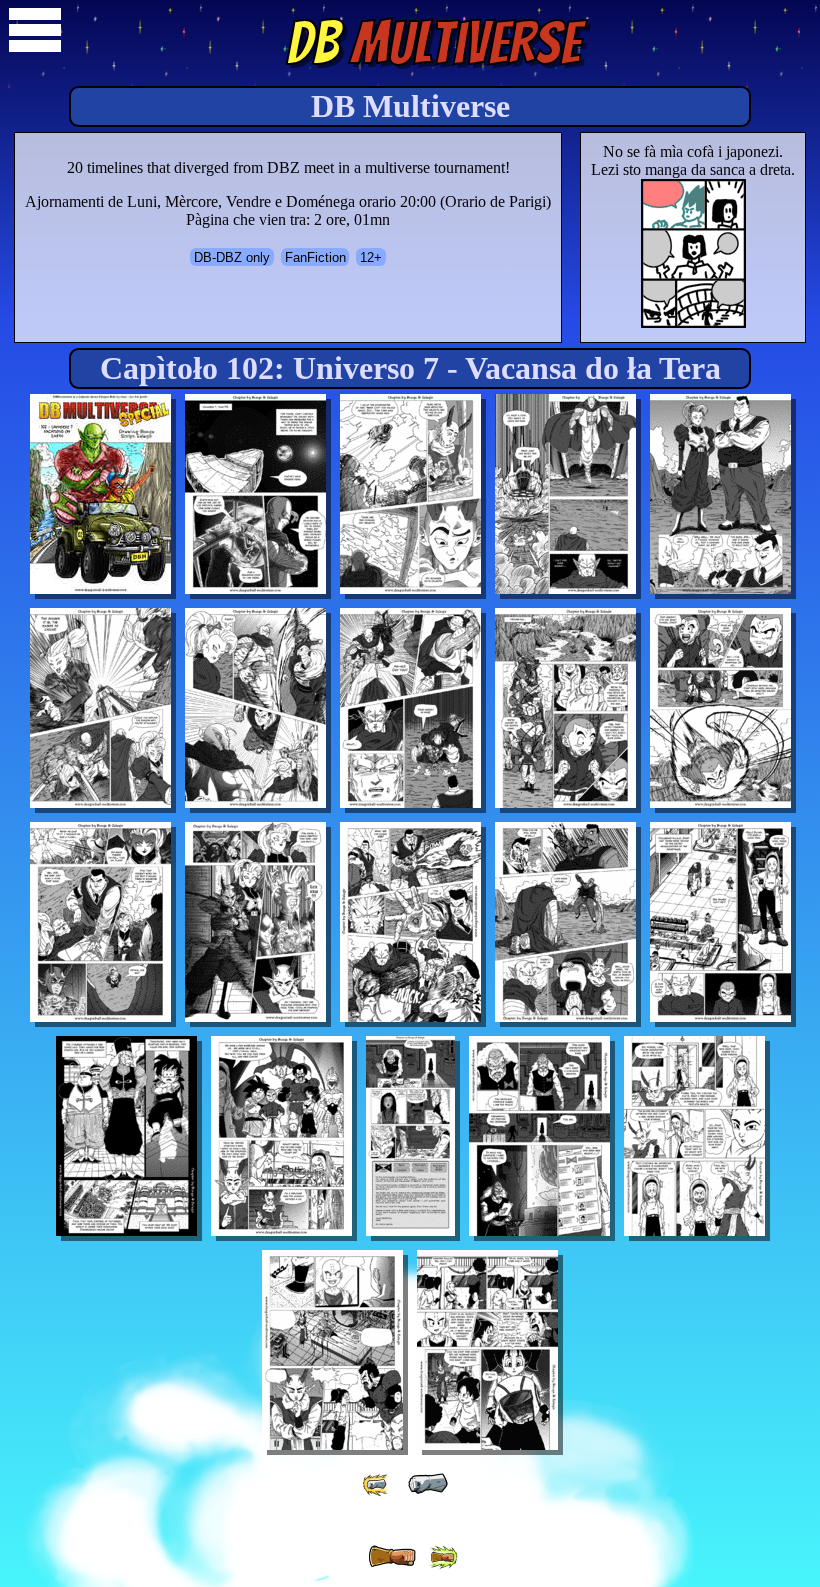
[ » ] (392, 1557)
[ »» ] (443, 1557)
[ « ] (428, 1484)
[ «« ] (377, 1484)
